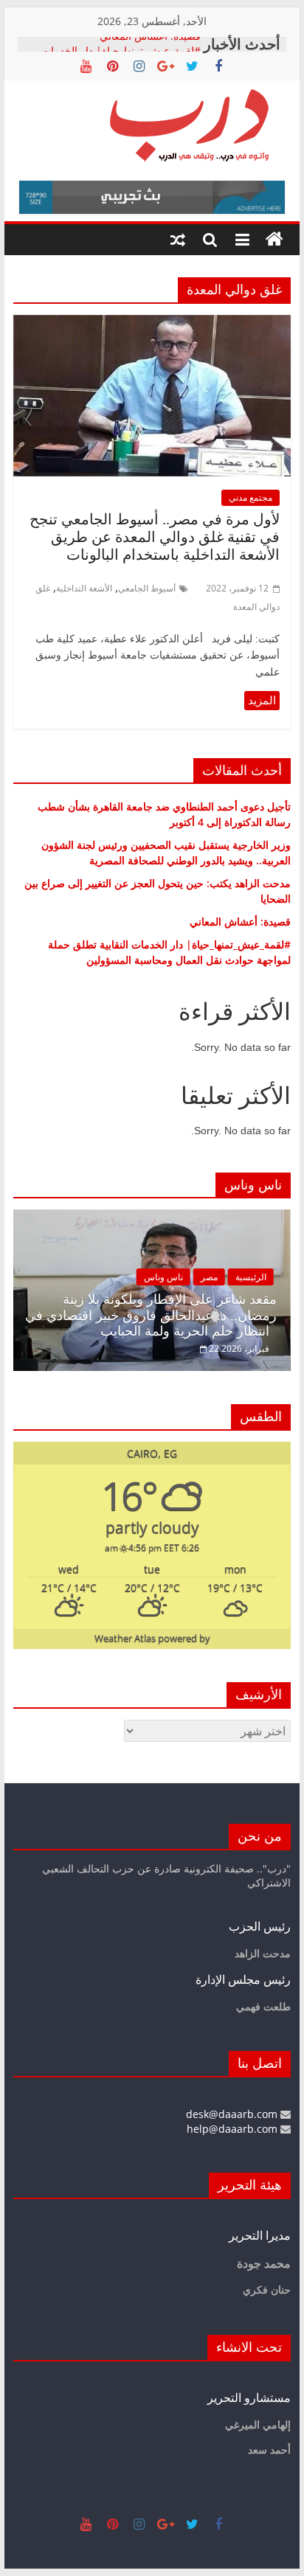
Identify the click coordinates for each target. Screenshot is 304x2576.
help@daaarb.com (234, 2129)
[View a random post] (178, 240)
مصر (209, 1277)
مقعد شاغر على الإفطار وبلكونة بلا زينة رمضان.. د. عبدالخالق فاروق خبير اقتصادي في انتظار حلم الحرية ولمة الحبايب (151, 1315)
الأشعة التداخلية (84, 588)
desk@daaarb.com (233, 2114)
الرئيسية (251, 1277)
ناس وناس (163, 1277)
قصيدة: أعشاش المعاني (150, 44)
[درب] (274, 240)
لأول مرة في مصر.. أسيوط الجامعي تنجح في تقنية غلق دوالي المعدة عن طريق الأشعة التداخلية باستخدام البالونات (155, 537)
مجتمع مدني (251, 497)
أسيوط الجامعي (147, 588)
